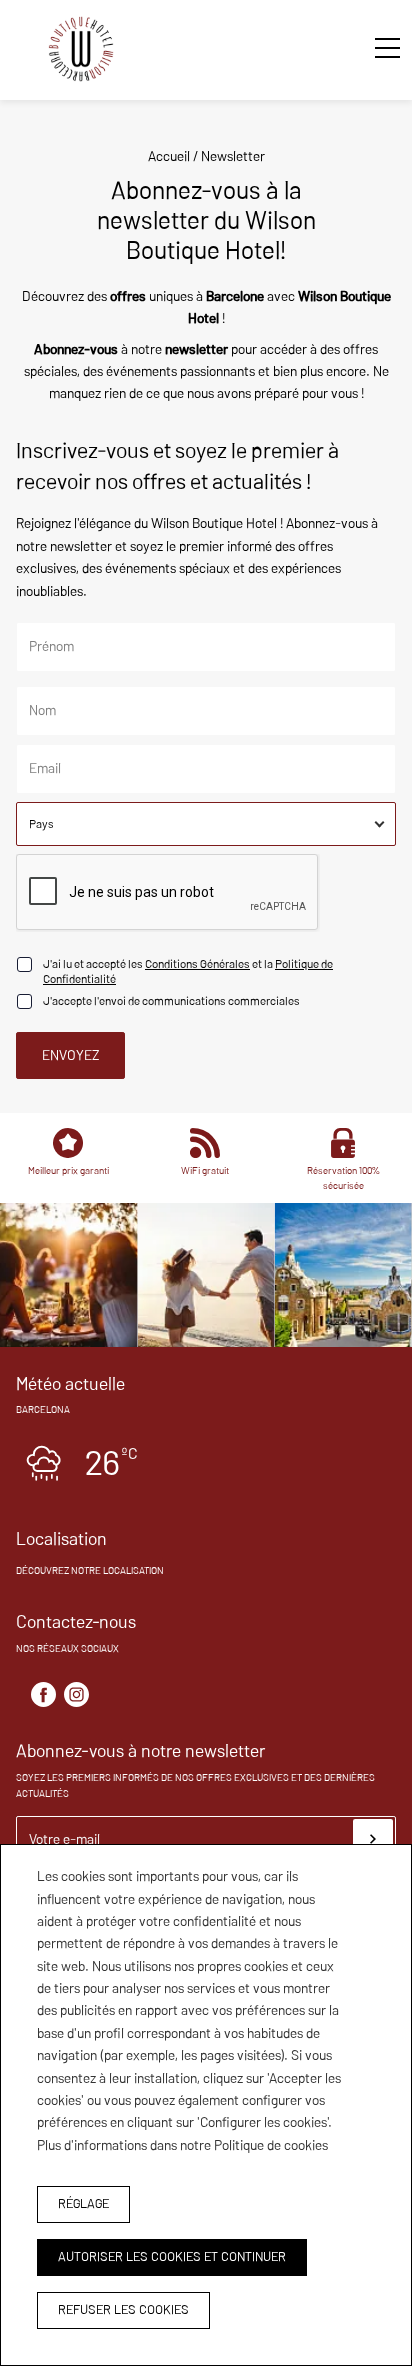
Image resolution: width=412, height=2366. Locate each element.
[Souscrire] (373, 1839)
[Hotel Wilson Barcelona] (81, 52)
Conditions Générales (197, 963)
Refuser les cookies (123, 2309)
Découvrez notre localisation (90, 1570)
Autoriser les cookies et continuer (172, 2256)
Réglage (83, 2203)
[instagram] (76, 1694)
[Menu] (377, 48)
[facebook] (43, 1694)
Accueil (169, 156)
